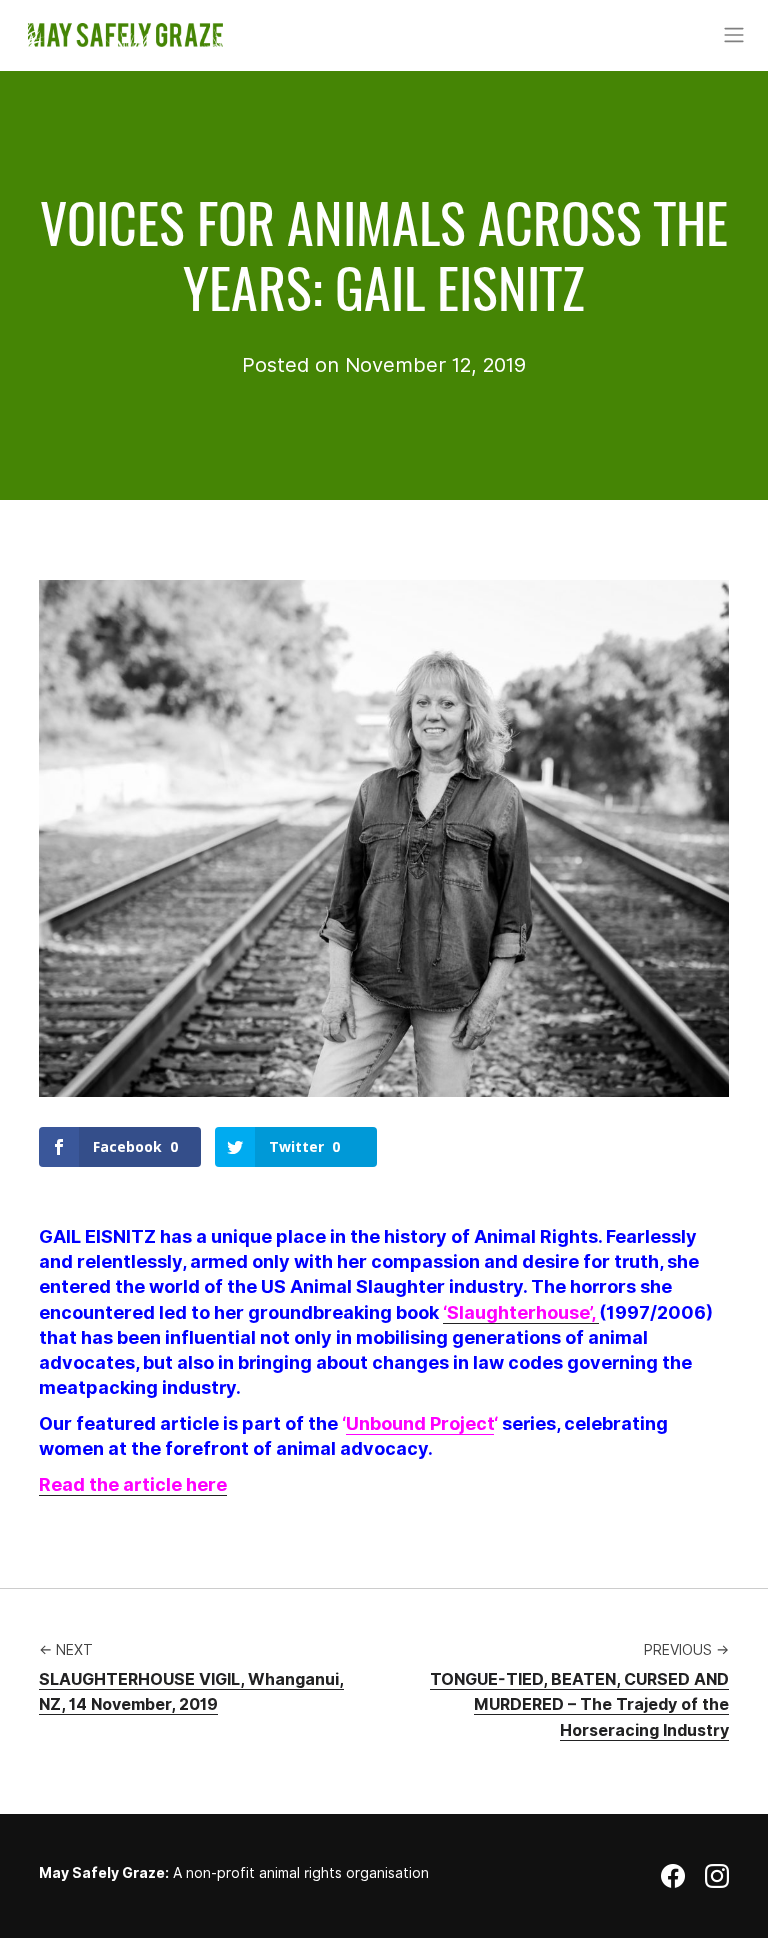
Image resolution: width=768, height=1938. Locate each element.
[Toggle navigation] (733, 35)
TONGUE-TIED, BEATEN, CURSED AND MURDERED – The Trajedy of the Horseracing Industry (579, 1705)
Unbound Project (420, 1423)
